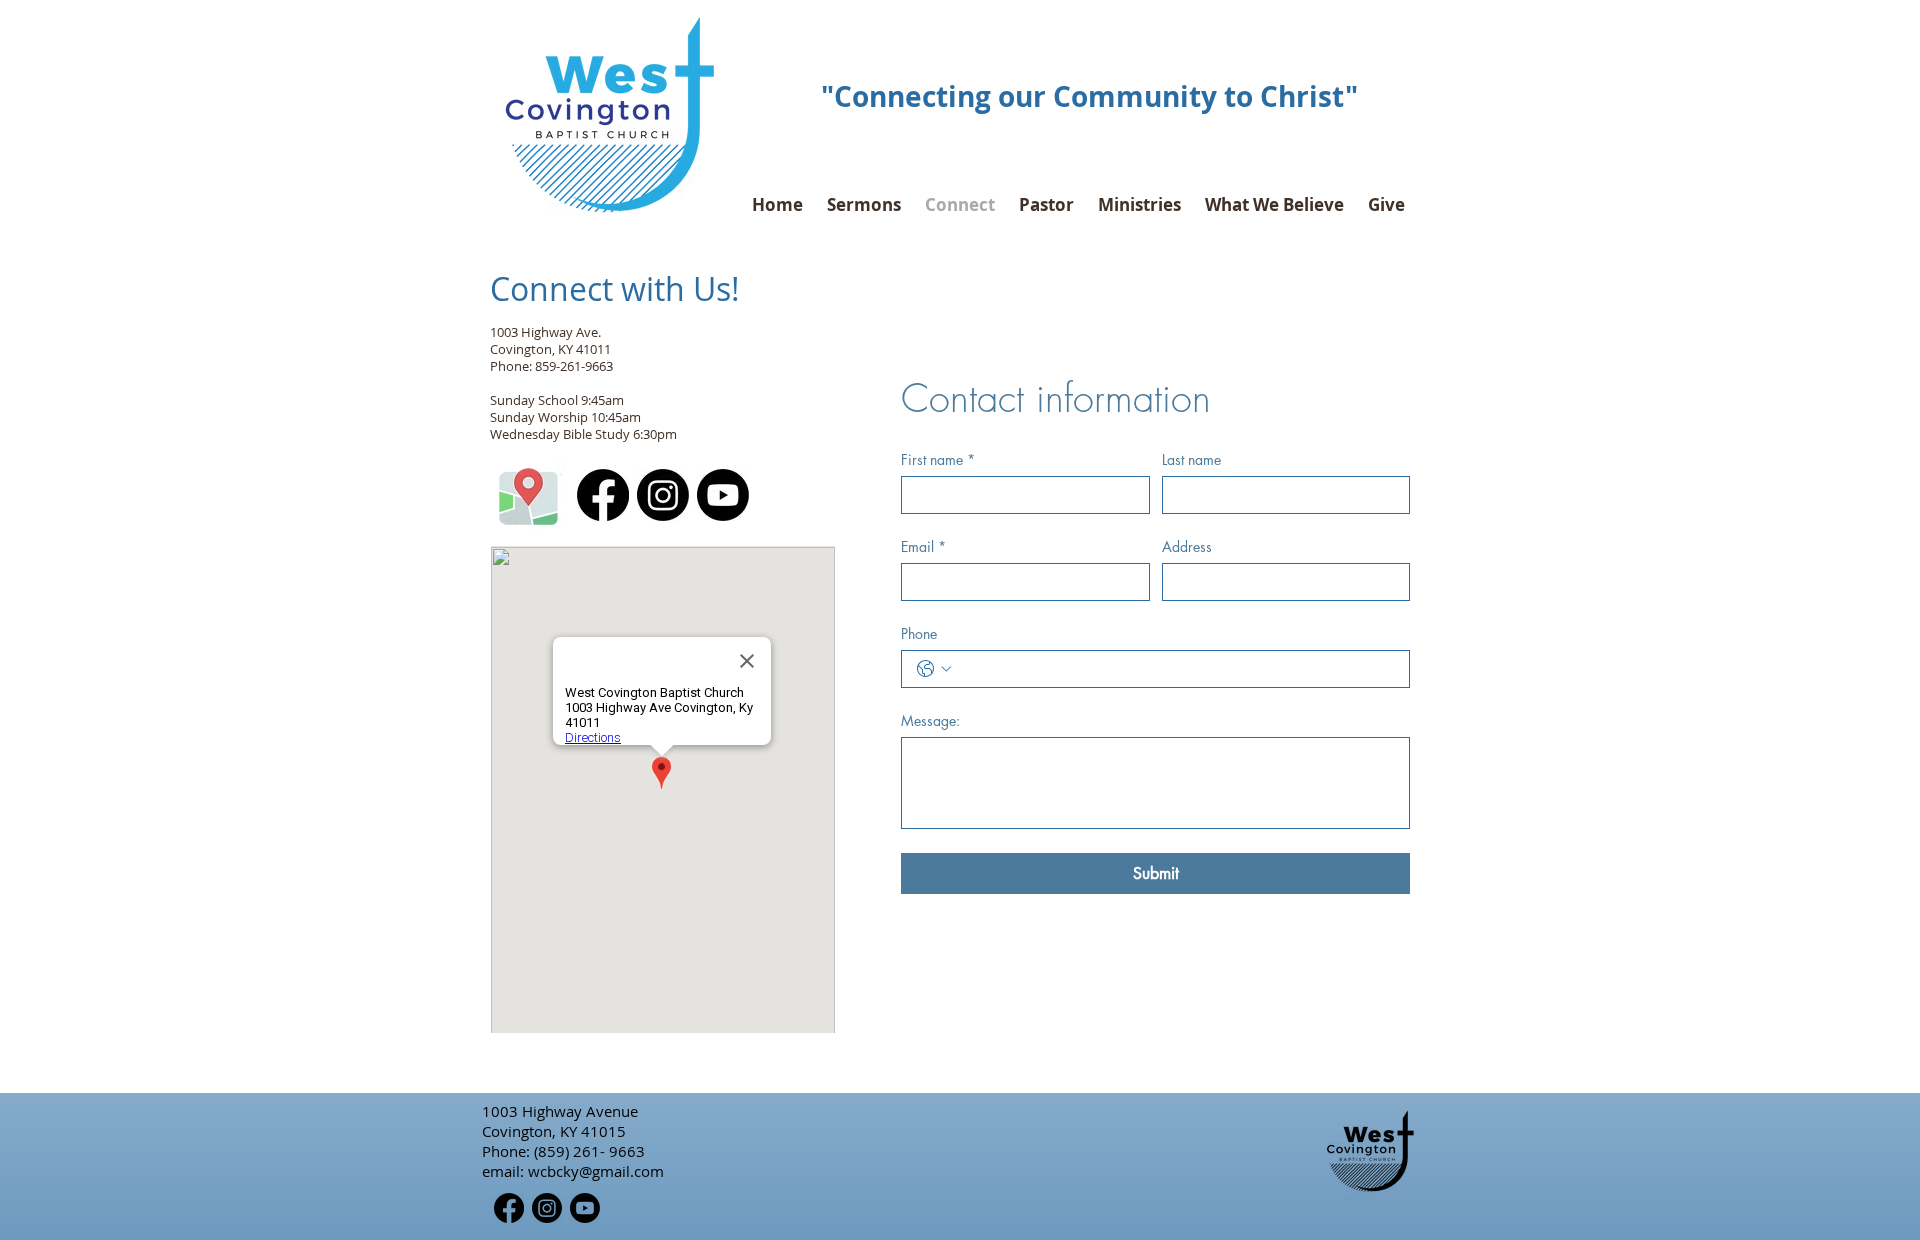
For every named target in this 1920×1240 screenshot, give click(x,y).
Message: (930, 720)
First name (938, 459)
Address (1187, 546)
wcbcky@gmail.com (596, 1171)
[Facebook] (603, 495)
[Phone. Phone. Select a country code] (934, 669)
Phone (919, 633)
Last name (1191, 459)
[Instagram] (663, 495)
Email (923, 546)
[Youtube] (723, 495)
